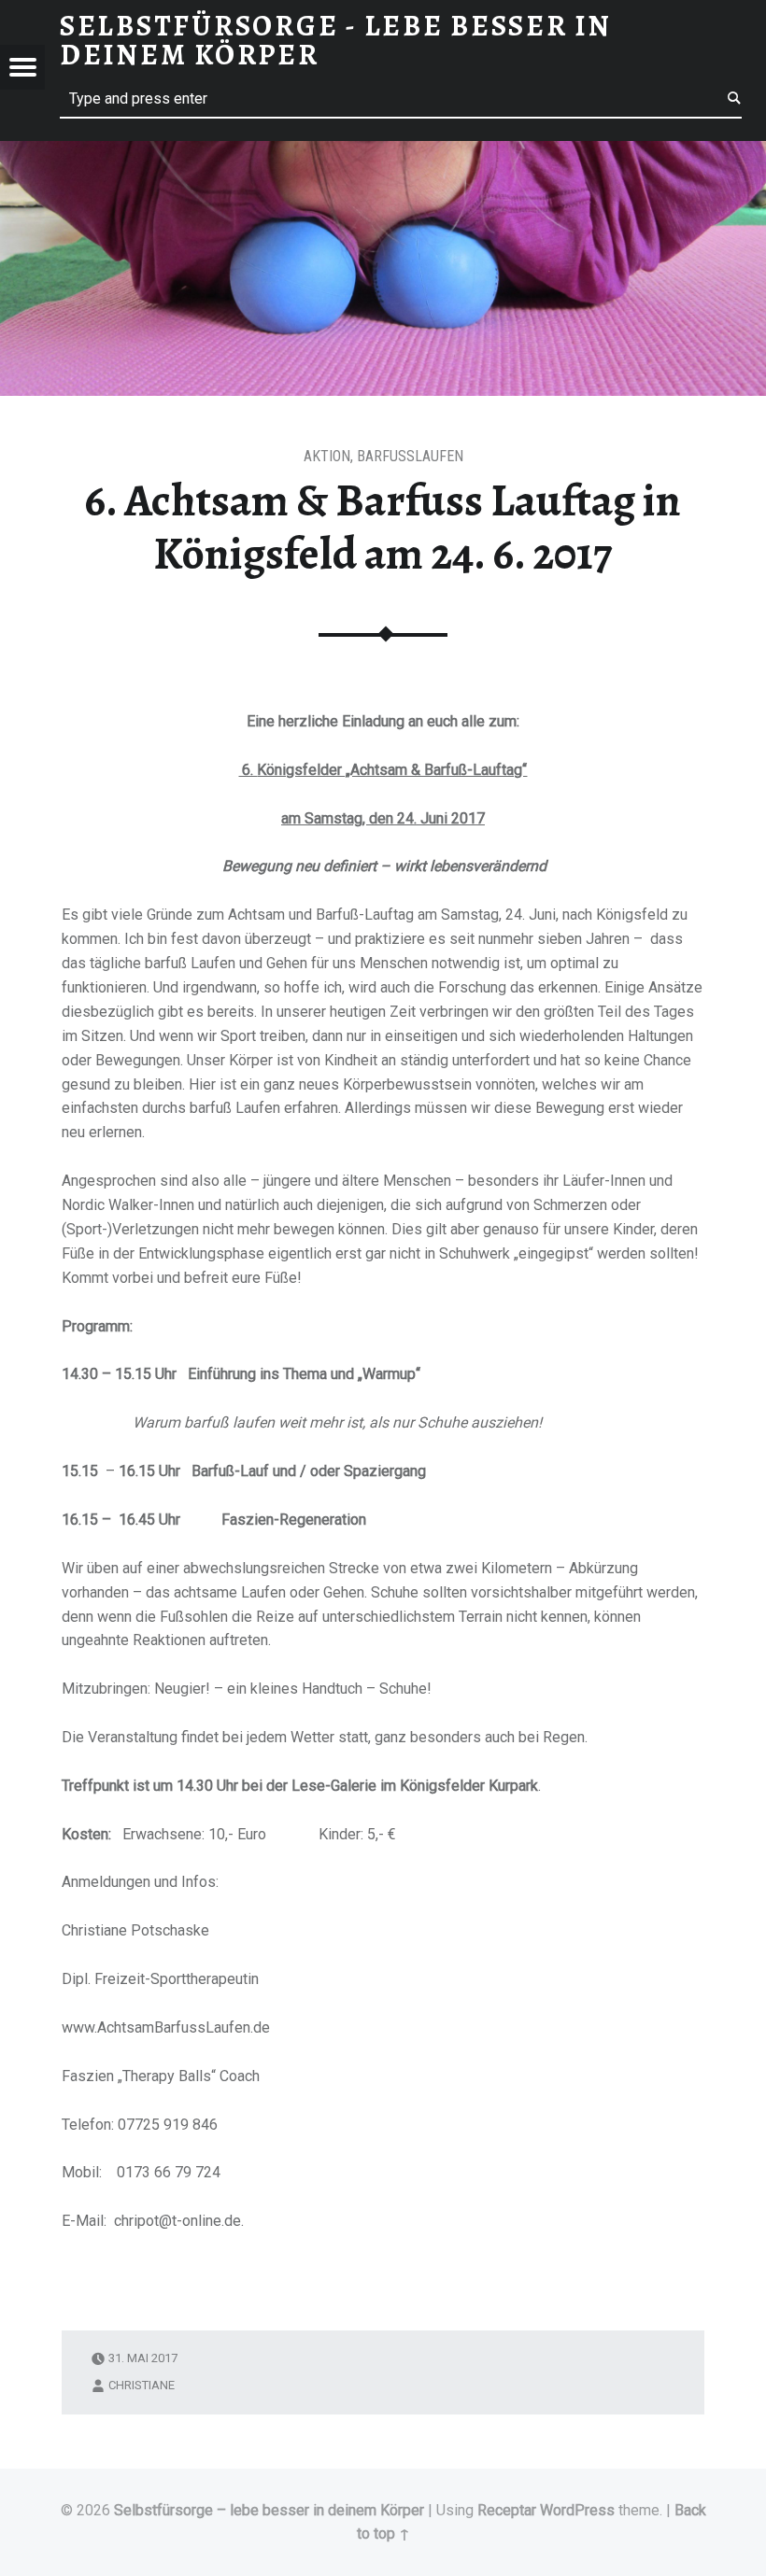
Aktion (327, 456)
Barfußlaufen (410, 456)
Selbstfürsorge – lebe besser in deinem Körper (269, 2510)
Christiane (142, 2385)
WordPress (577, 2510)
